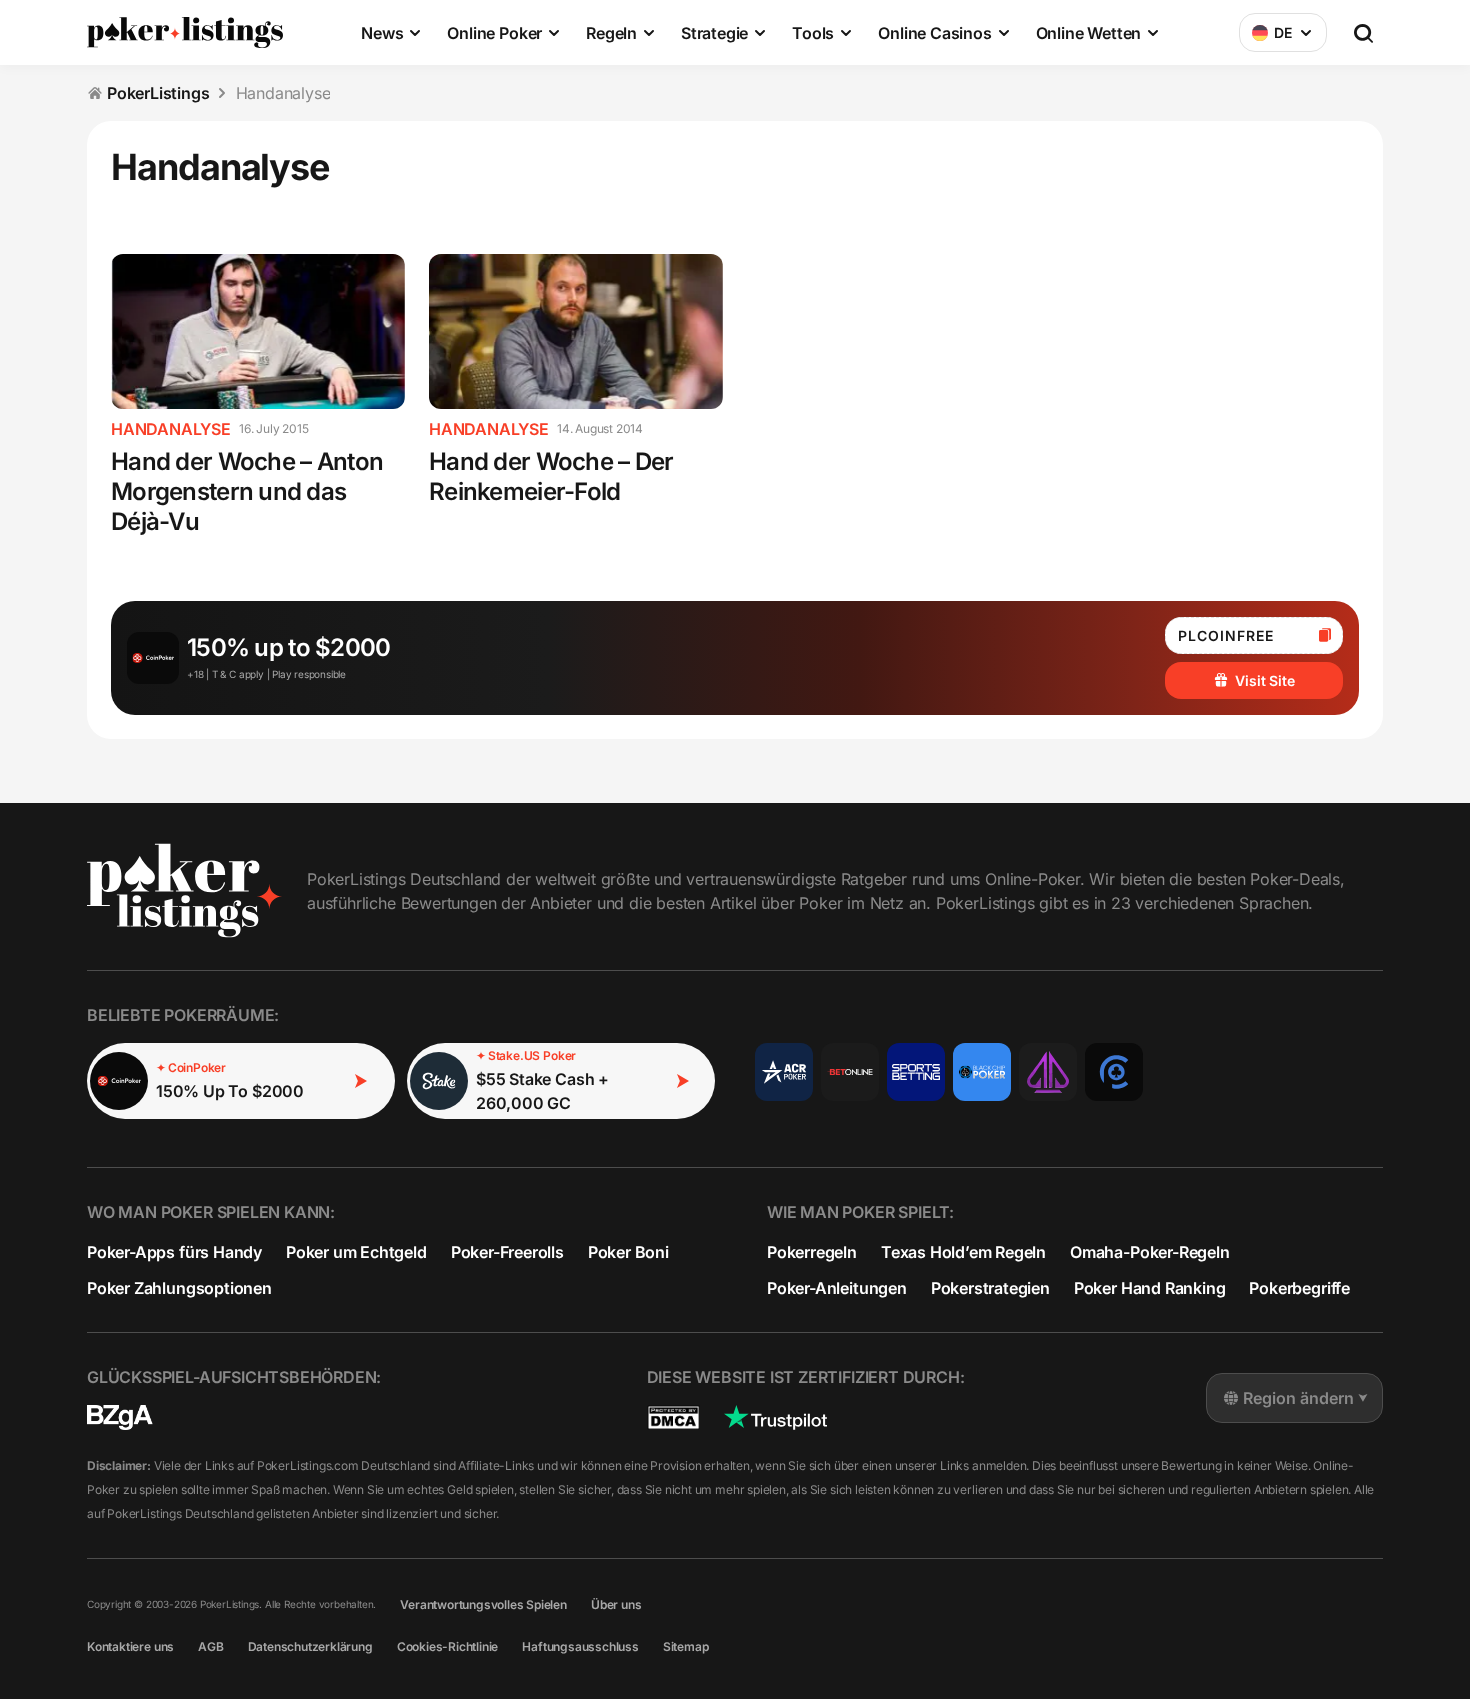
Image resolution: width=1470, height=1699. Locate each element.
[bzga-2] (120, 1417)
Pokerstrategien (990, 1288)
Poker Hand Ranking (1150, 1288)
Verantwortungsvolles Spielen (483, 1604)
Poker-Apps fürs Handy (174, 1252)
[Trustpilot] (775, 1417)
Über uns (616, 1604)
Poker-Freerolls (507, 1252)
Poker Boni (628, 1252)
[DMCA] (673, 1417)
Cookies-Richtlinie (448, 1646)
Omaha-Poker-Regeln (1150, 1252)
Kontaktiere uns (130, 1646)
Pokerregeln (812, 1252)
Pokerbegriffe (1299, 1288)
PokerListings (158, 93)
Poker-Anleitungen (837, 1288)
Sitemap (686, 1646)
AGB (210, 1646)
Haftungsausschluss (580, 1646)
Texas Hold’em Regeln (963, 1252)
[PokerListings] (185, 32)
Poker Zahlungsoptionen (179, 1288)
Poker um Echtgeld (356, 1252)
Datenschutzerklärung (310, 1646)
